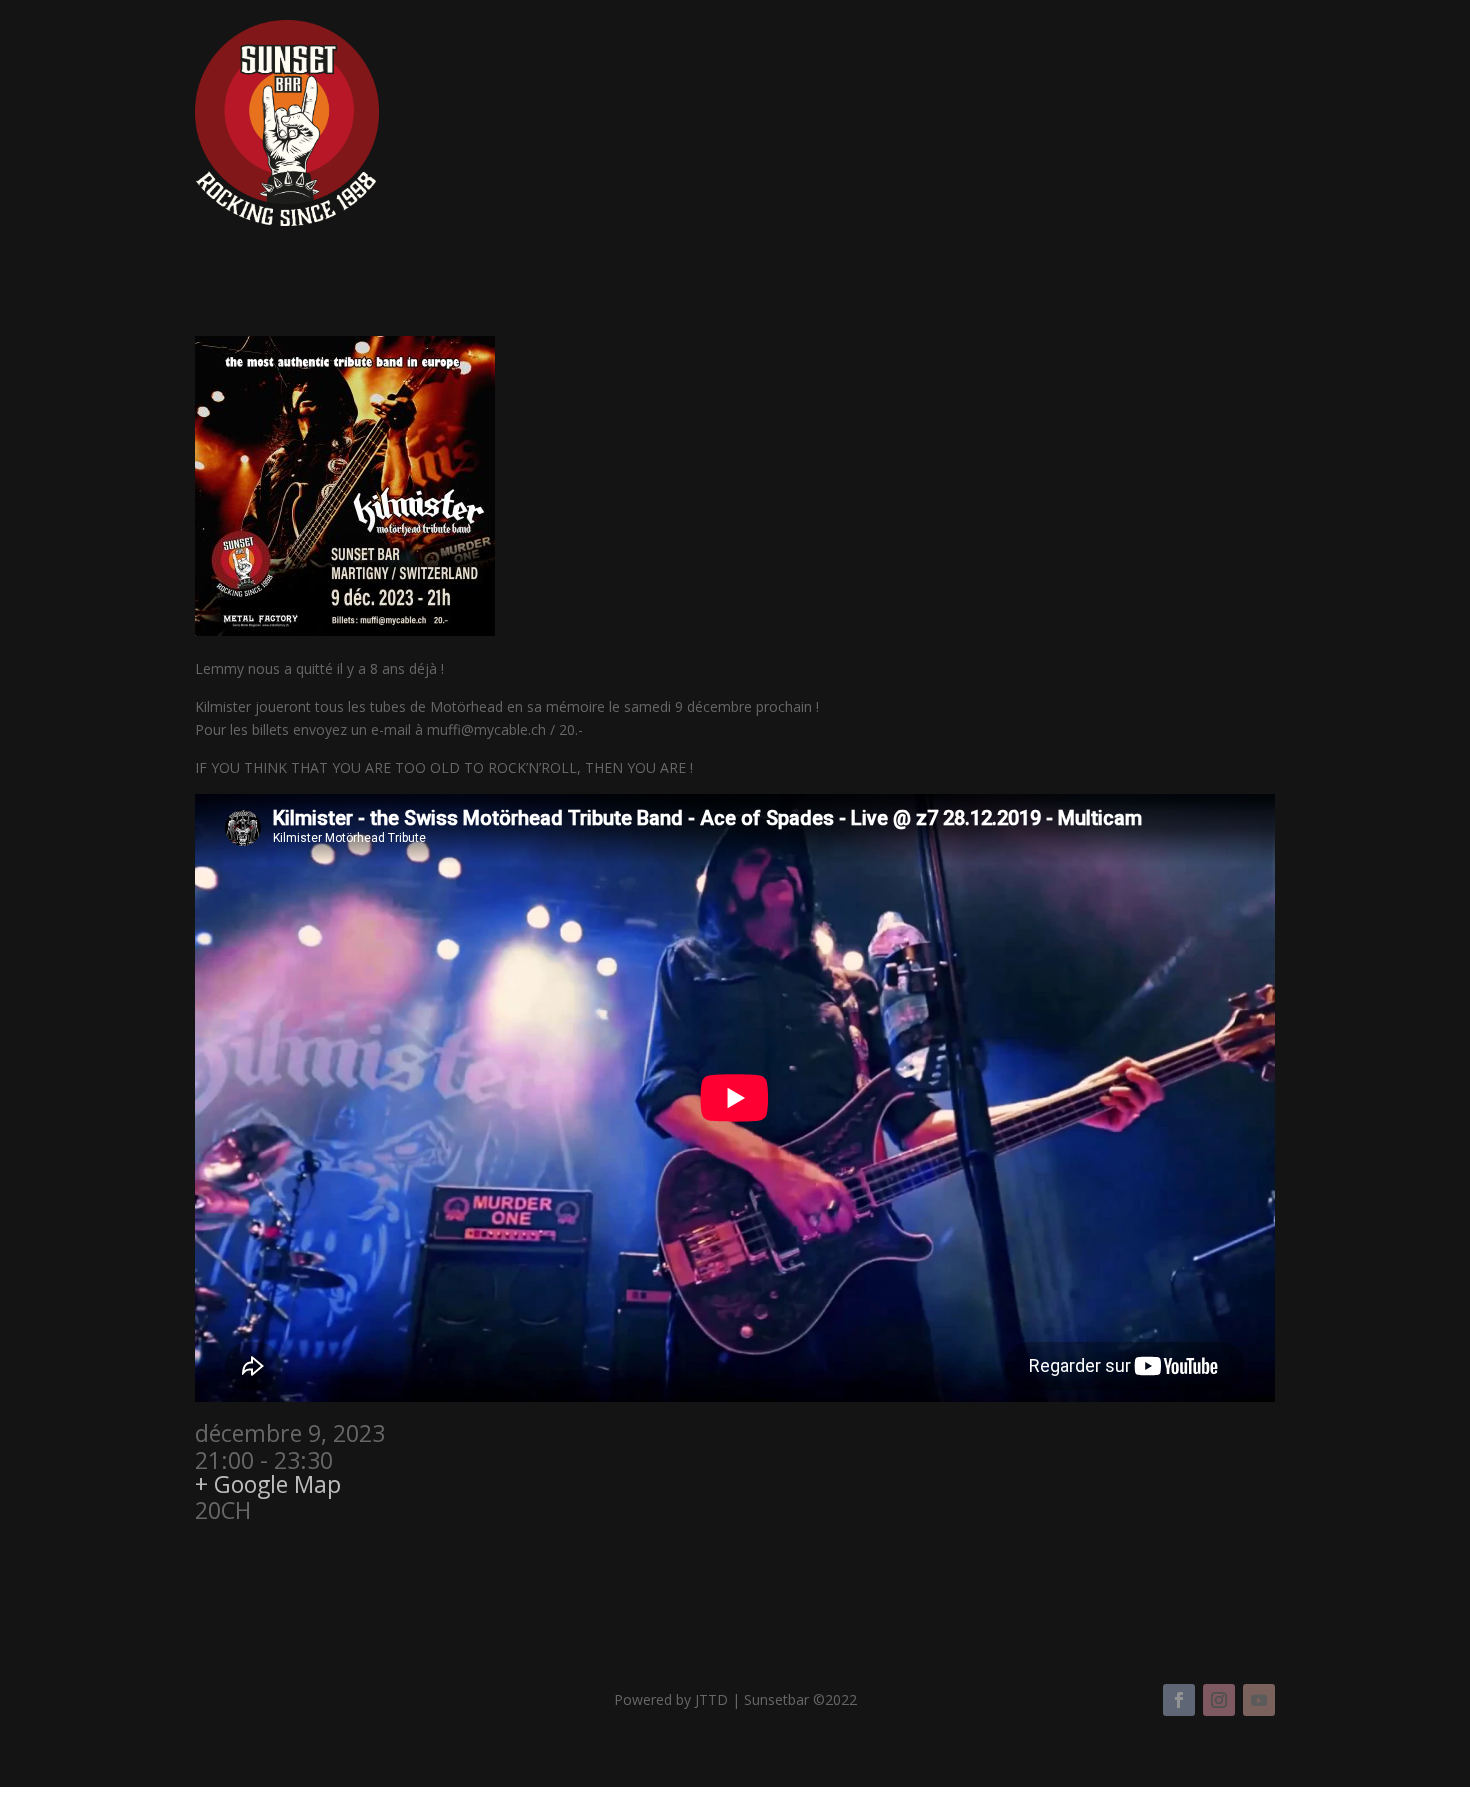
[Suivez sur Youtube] (1259, 1700)
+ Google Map (268, 1484)
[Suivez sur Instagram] (1219, 1700)
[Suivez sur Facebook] (1179, 1700)
